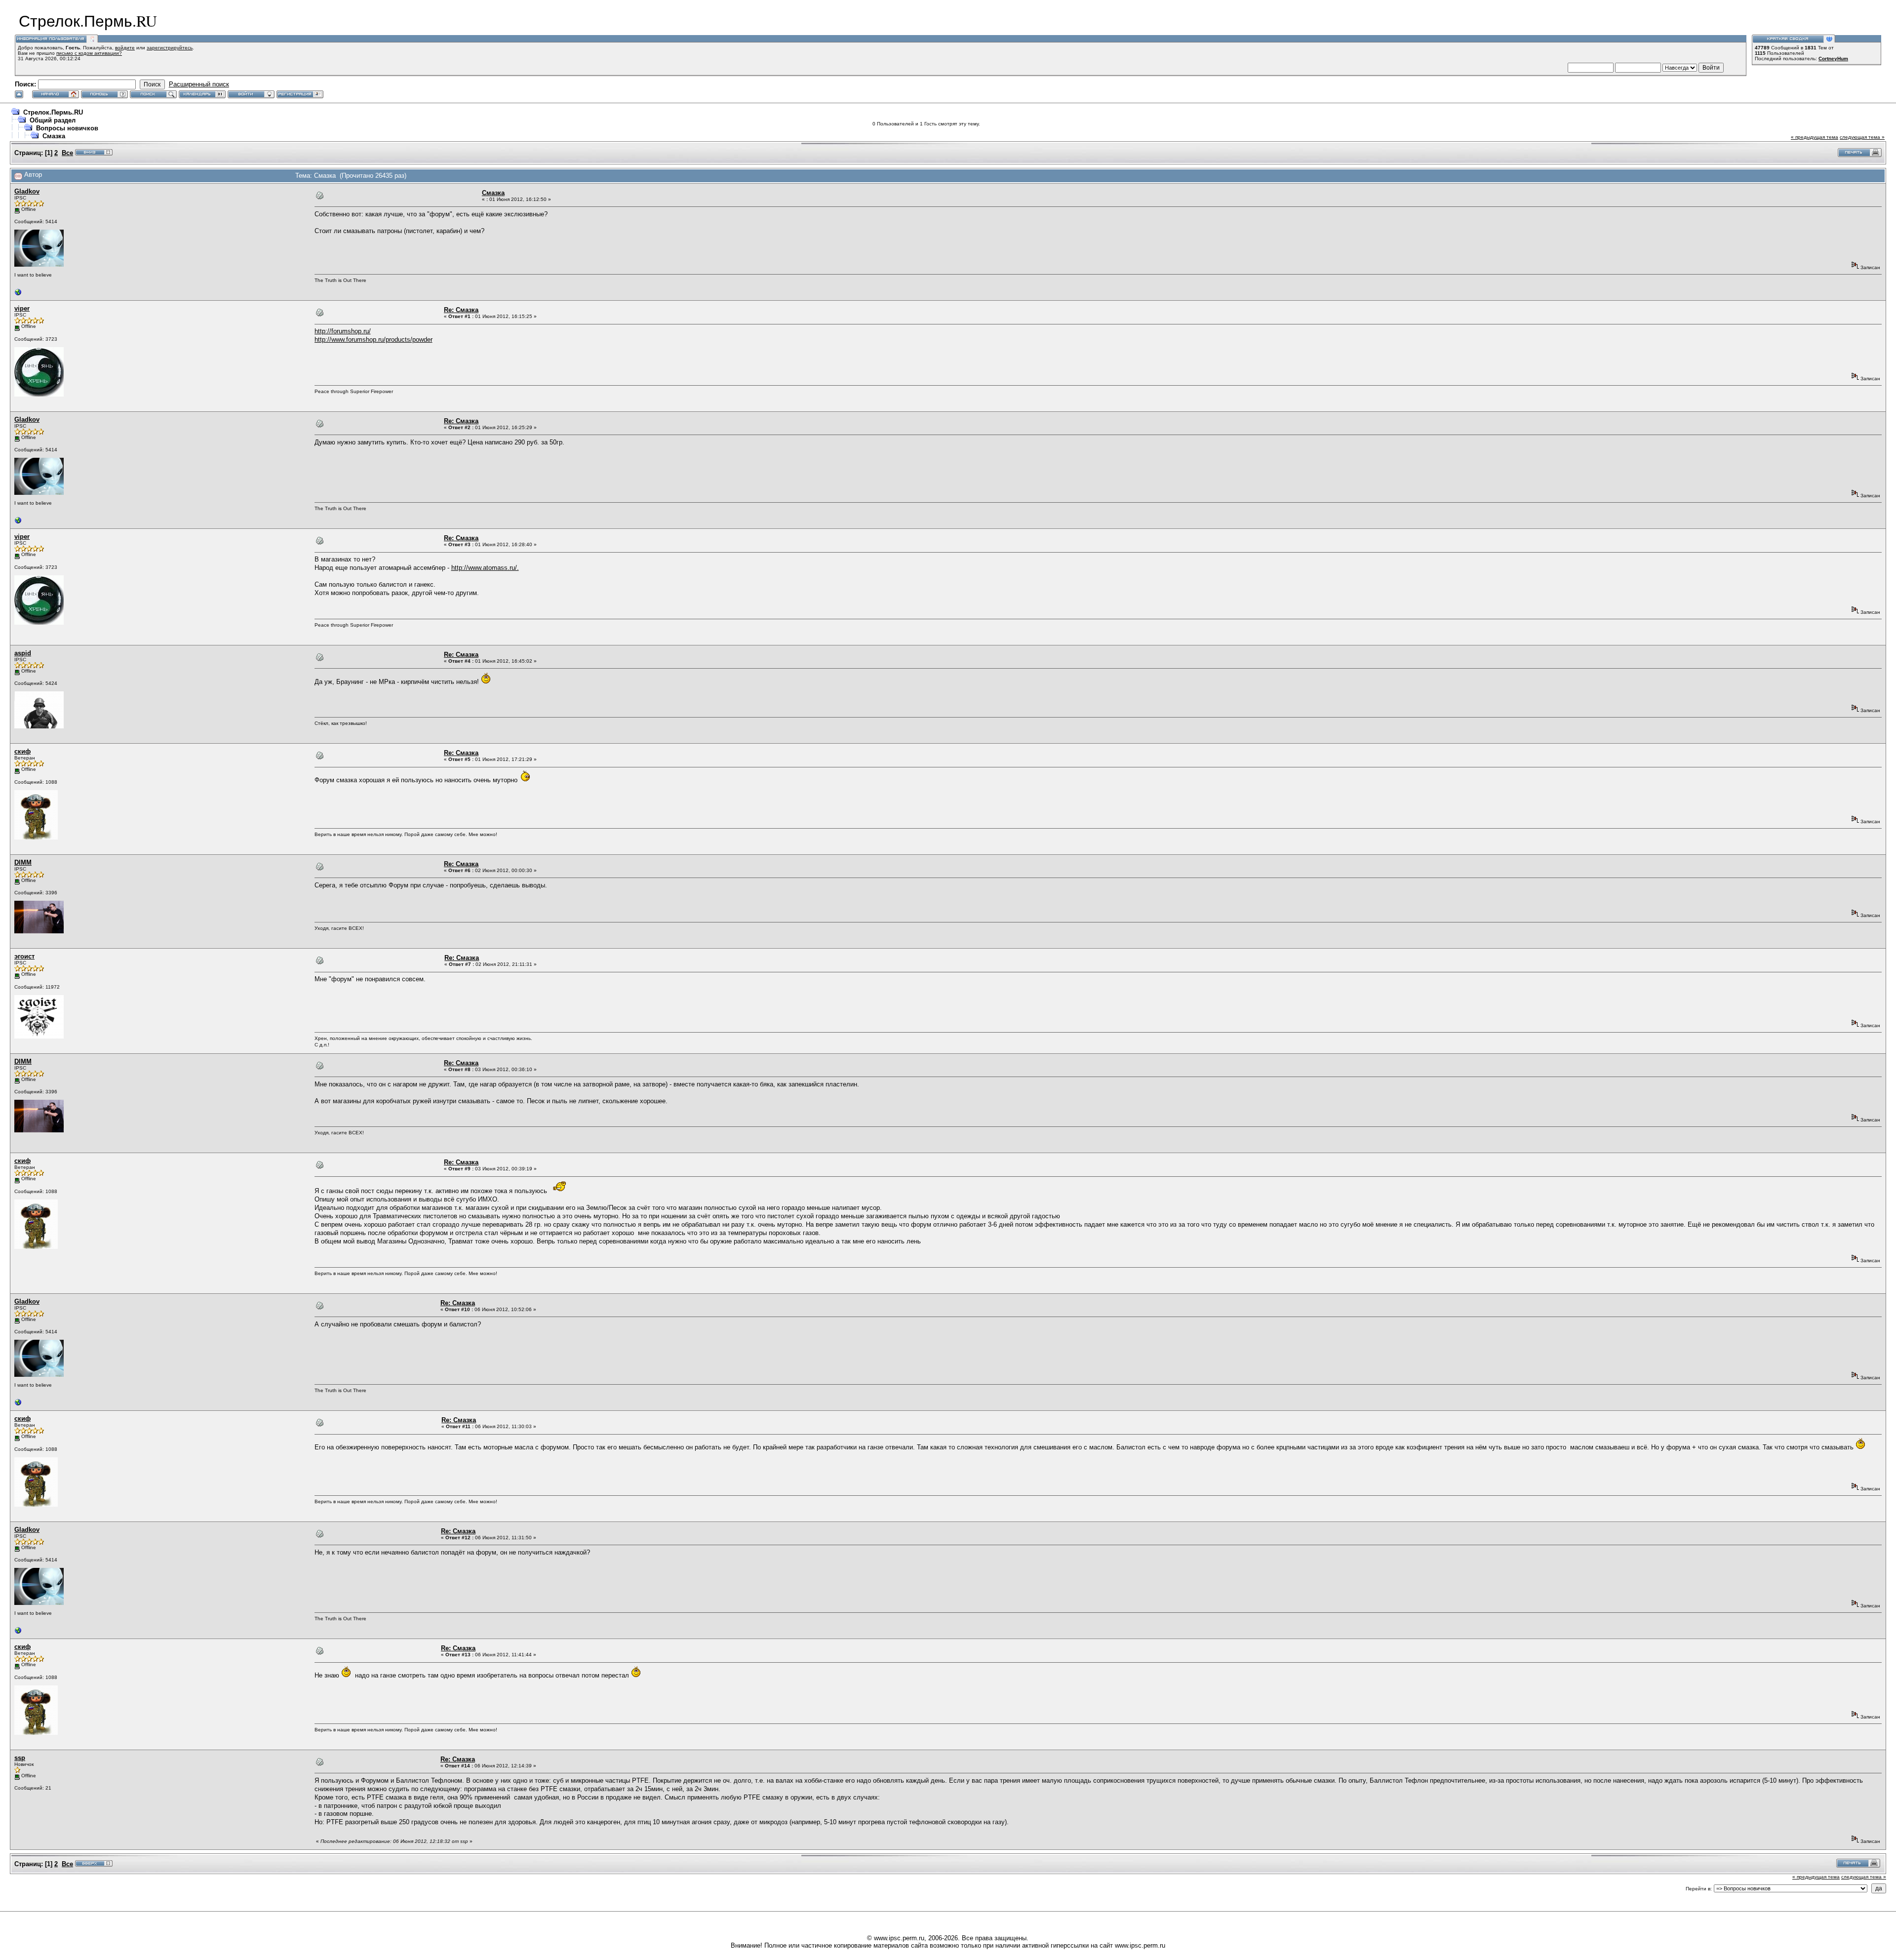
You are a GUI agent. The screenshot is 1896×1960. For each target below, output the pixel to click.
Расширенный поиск (199, 84)
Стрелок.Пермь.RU (53, 112)
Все (67, 153)
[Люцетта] (18, 295)
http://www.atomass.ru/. (485, 568)
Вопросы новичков (67, 128)
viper (22, 308)
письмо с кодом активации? (89, 53)
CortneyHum (1833, 59)
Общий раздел (53, 120)
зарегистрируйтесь (170, 48)
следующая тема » (1862, 137)
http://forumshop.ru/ (343, 331)
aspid (23, 653)
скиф (22, 751)
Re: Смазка (461, 310)
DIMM (23, 862)
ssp (20, 1758)
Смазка (54, 136)
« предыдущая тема (1815, 137)
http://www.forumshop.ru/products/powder (374, 340)
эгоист (24, 956)
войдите (125, 48)
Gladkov (27, 191)
